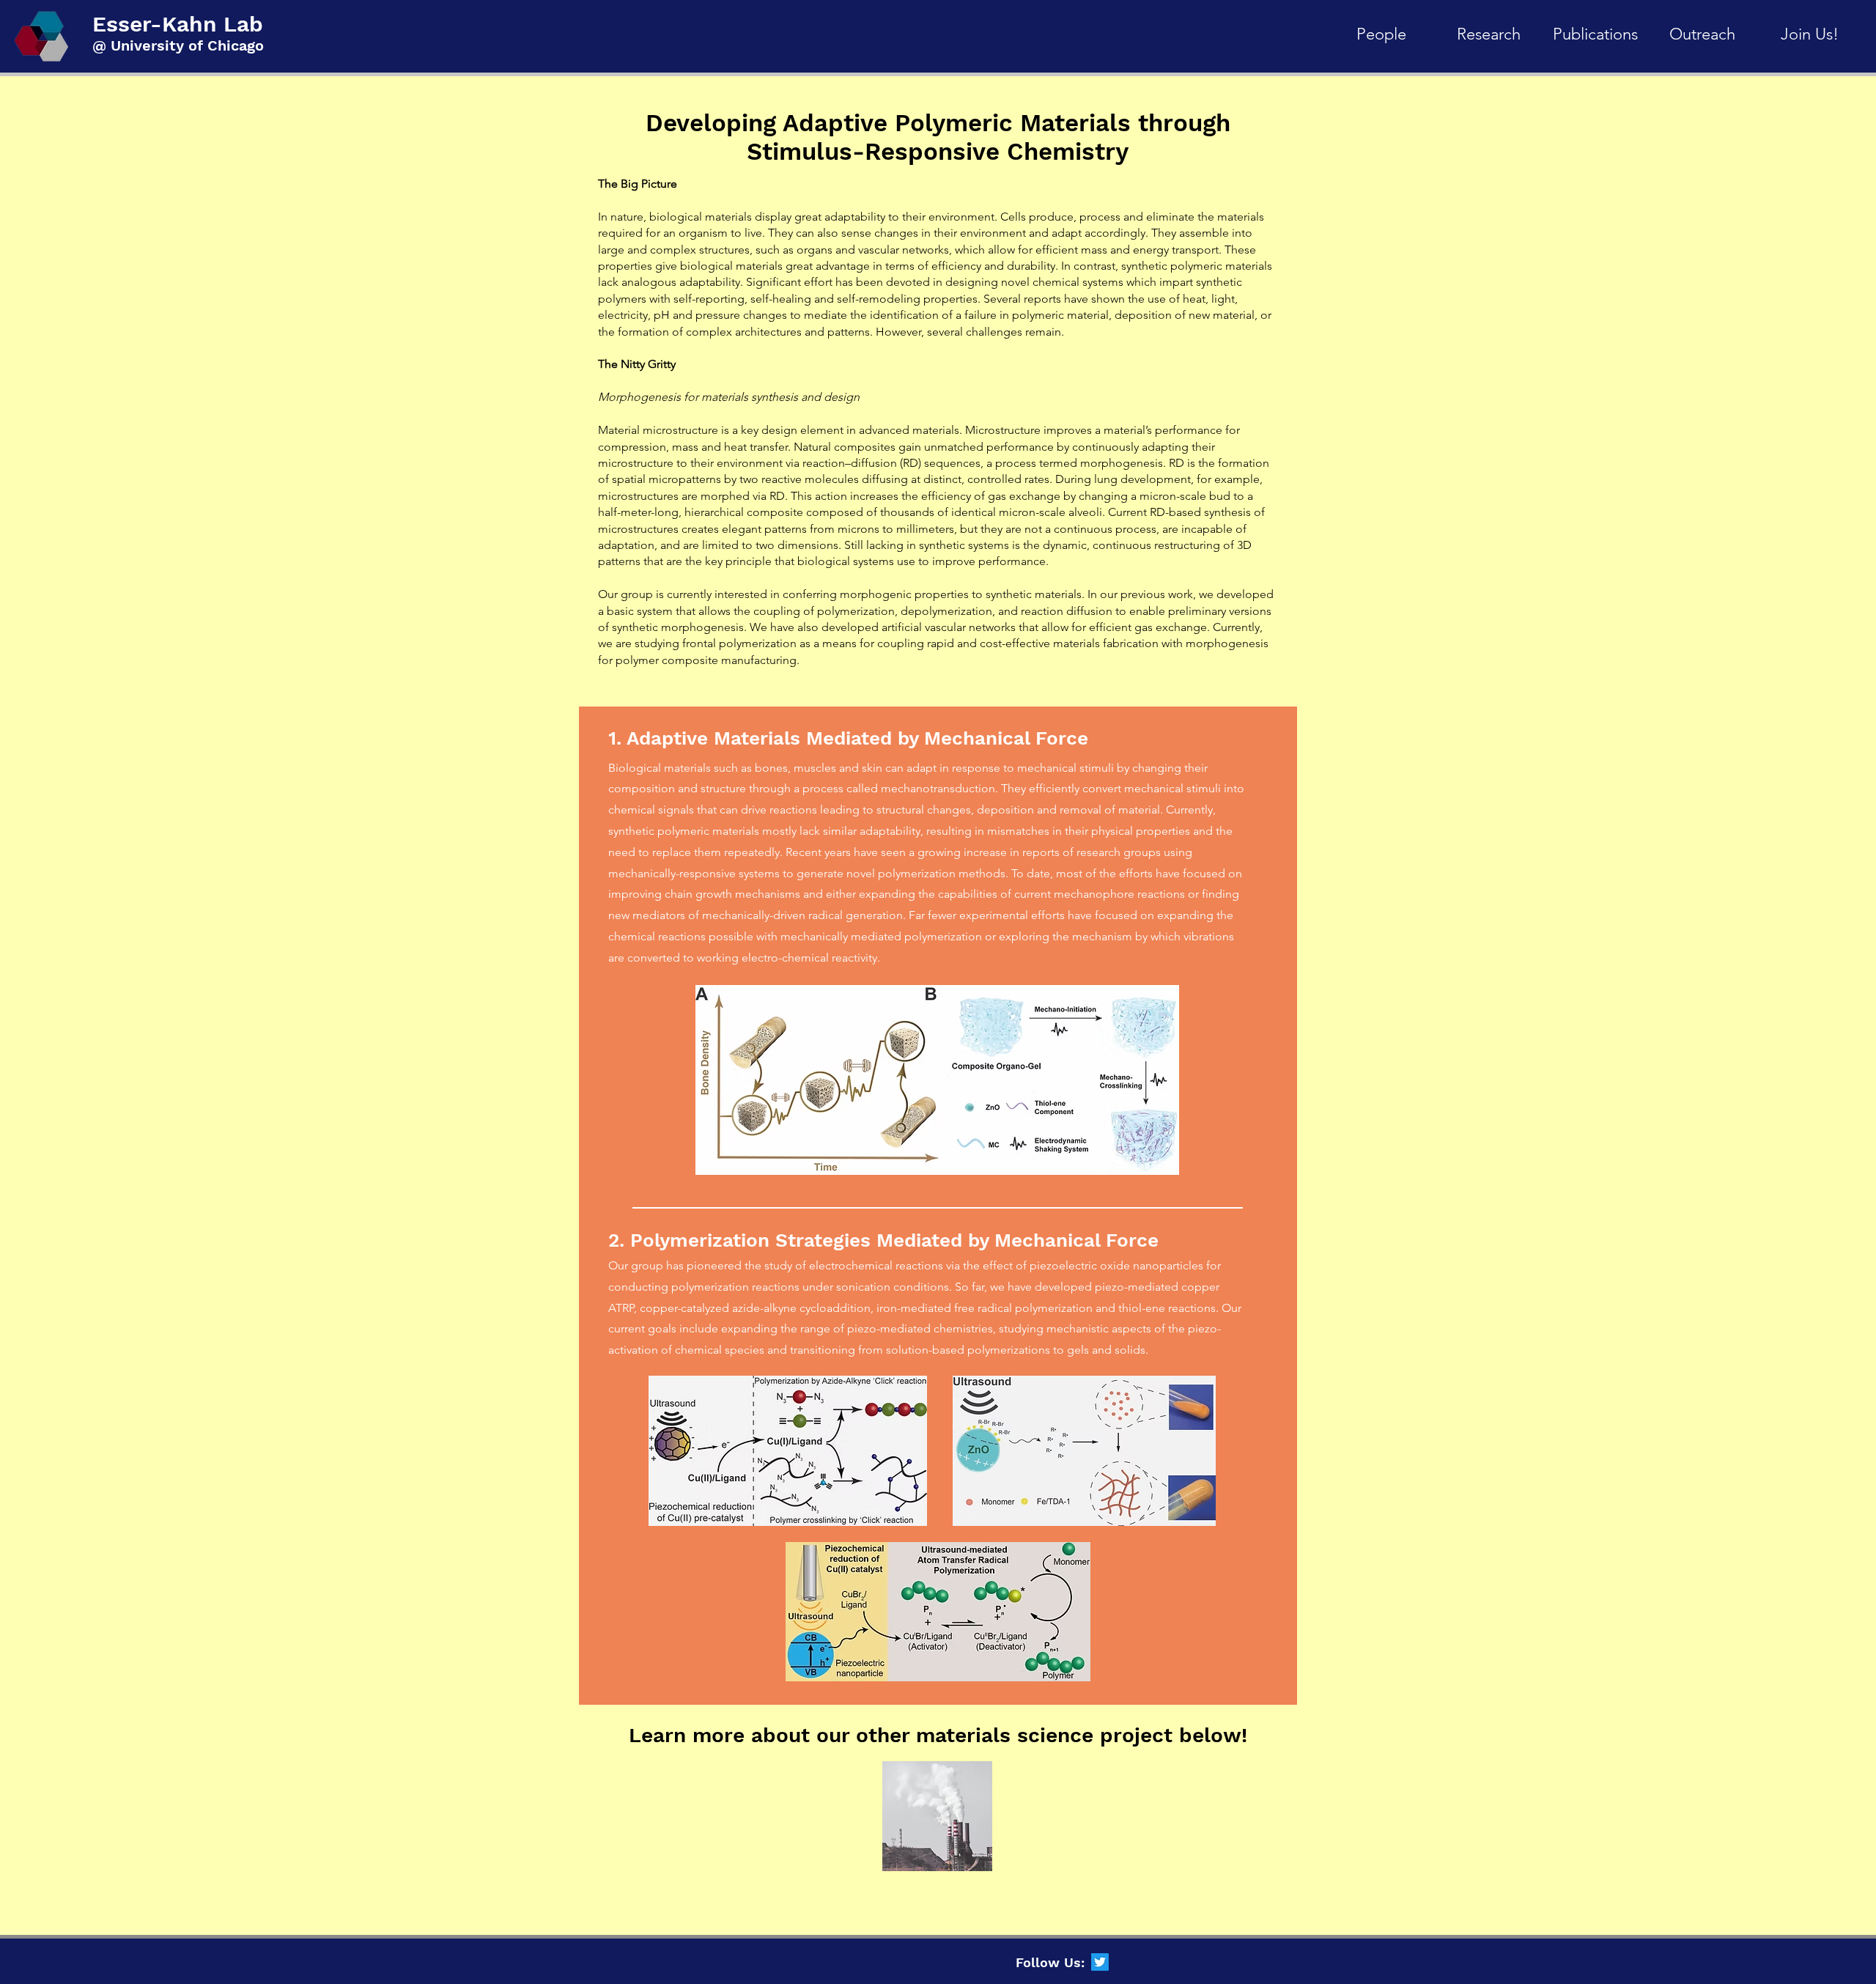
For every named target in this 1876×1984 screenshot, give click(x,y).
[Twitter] (1100, 1962)
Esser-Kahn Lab (178, 24)
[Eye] (937, 1816)
